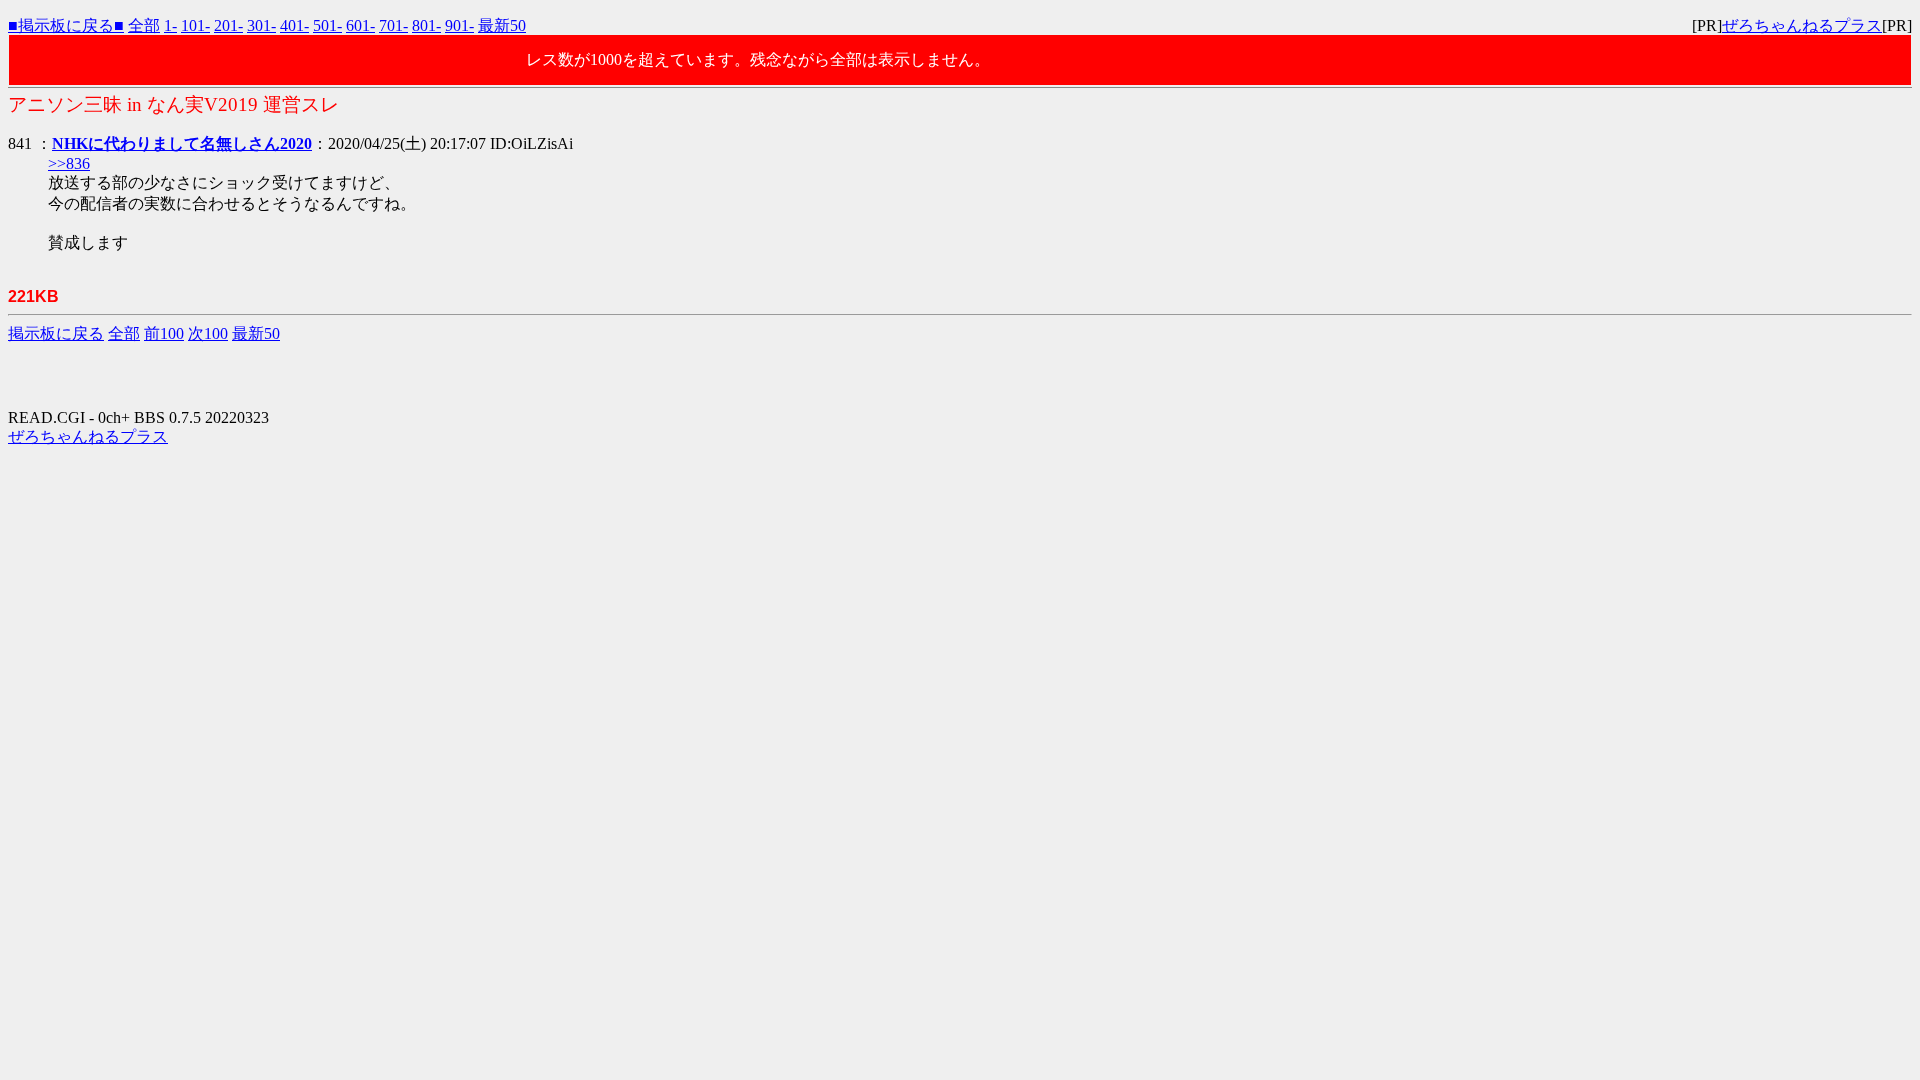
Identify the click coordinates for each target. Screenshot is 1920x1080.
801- (426, 25)
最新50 (502, 25)
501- (327, 25)
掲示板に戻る (56, 333)
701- (393, 25)
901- (459, 25)
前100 (164, 333)
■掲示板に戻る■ (66, 25)
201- (228, 25)
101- (195, 25)
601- (360, 25)
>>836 (69, 163)
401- (294, 25)
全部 (144, 25)
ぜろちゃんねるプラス (1802, 25)
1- (170, 25)
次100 (208, 333)
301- (261, 25)
